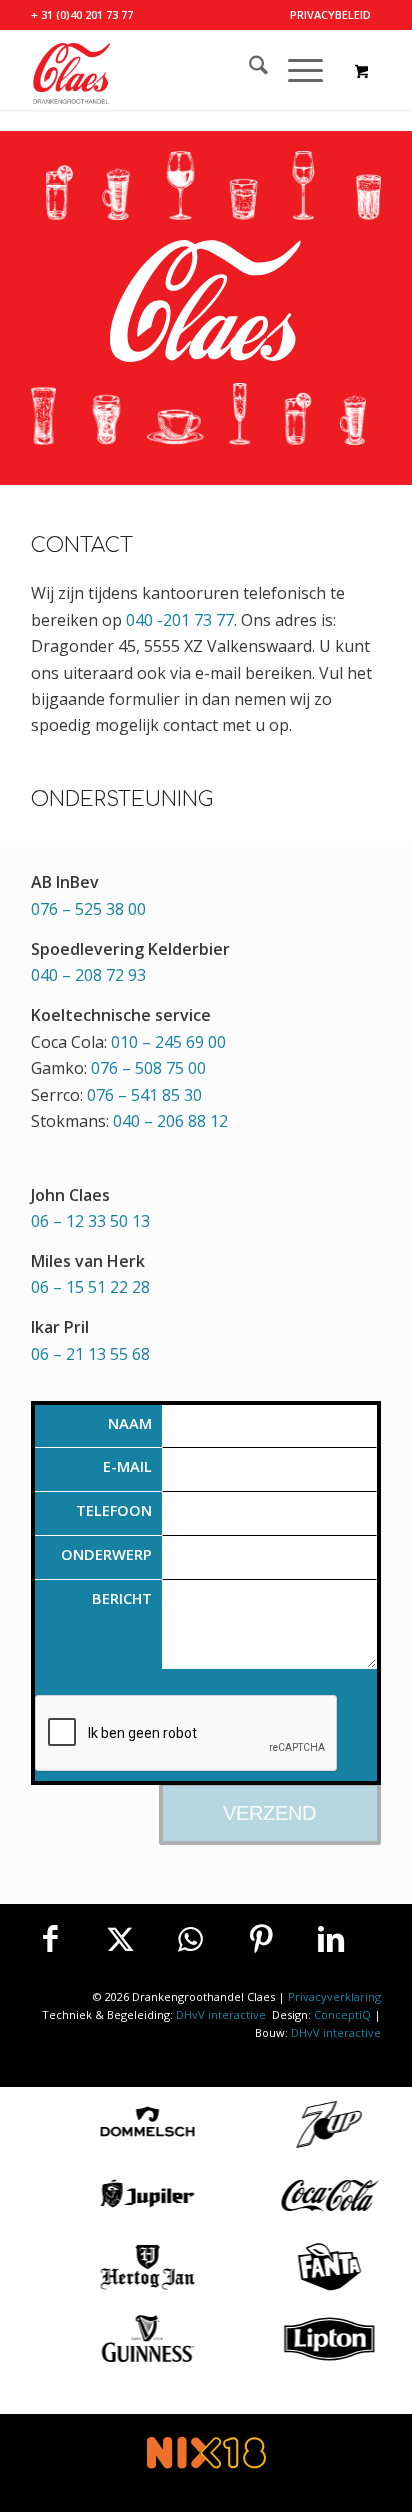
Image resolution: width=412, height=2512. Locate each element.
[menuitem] (330, 15)
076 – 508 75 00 (148, 1068)
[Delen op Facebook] (51, 1939)
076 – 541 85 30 (144, 1095)
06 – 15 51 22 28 (90, 1287)
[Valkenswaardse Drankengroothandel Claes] (171, 70)
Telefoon (114, 1510)
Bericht (122, 1598)
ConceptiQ (342, 2014)
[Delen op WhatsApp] (191, 1939)
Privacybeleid (330, 14)
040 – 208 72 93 (88, 975)
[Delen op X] (121, 1939)
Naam (130, 1423)
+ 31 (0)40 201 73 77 (82, 14)
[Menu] (295, 70)
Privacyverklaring (334, 1996)
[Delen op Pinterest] (261, 1939)
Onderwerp (106, 1554)
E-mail (127, 1466)
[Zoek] (248, 70)
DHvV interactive (222, 2014)
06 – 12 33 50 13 (90, 1221)
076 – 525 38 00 (88, 909)
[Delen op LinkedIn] (331, 1939)
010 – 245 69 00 (168, 1042)
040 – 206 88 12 (170, 1121)
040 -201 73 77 (180, 620)
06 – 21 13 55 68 (90, 1354)
